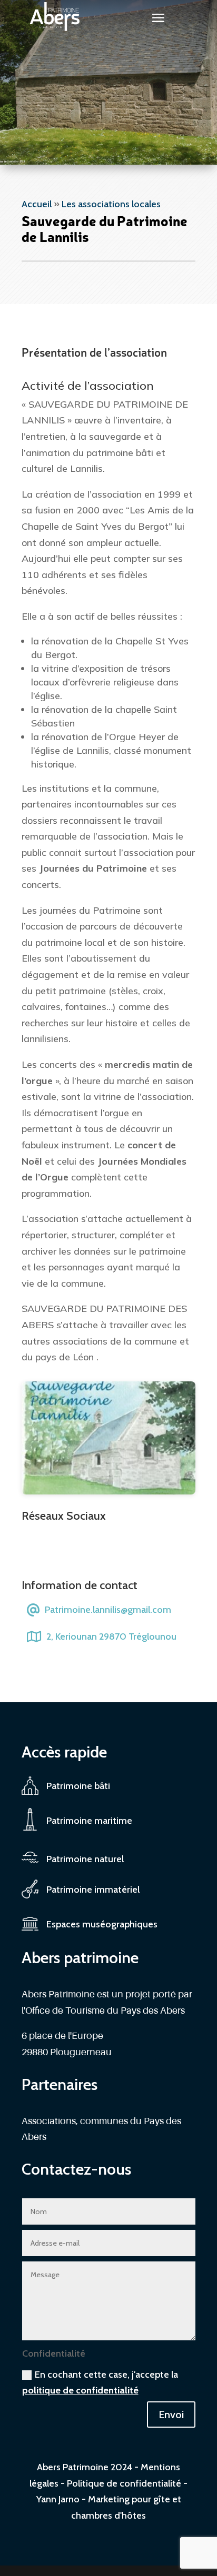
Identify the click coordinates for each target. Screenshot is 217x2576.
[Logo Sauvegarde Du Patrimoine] (108, 1491)
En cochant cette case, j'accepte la (100, 2383)
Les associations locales (111, 204)
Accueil (37, 204)
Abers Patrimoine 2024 (85, 2467)
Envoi (171, 2415)
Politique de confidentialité (124, 2483)
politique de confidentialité (80, 2390)
